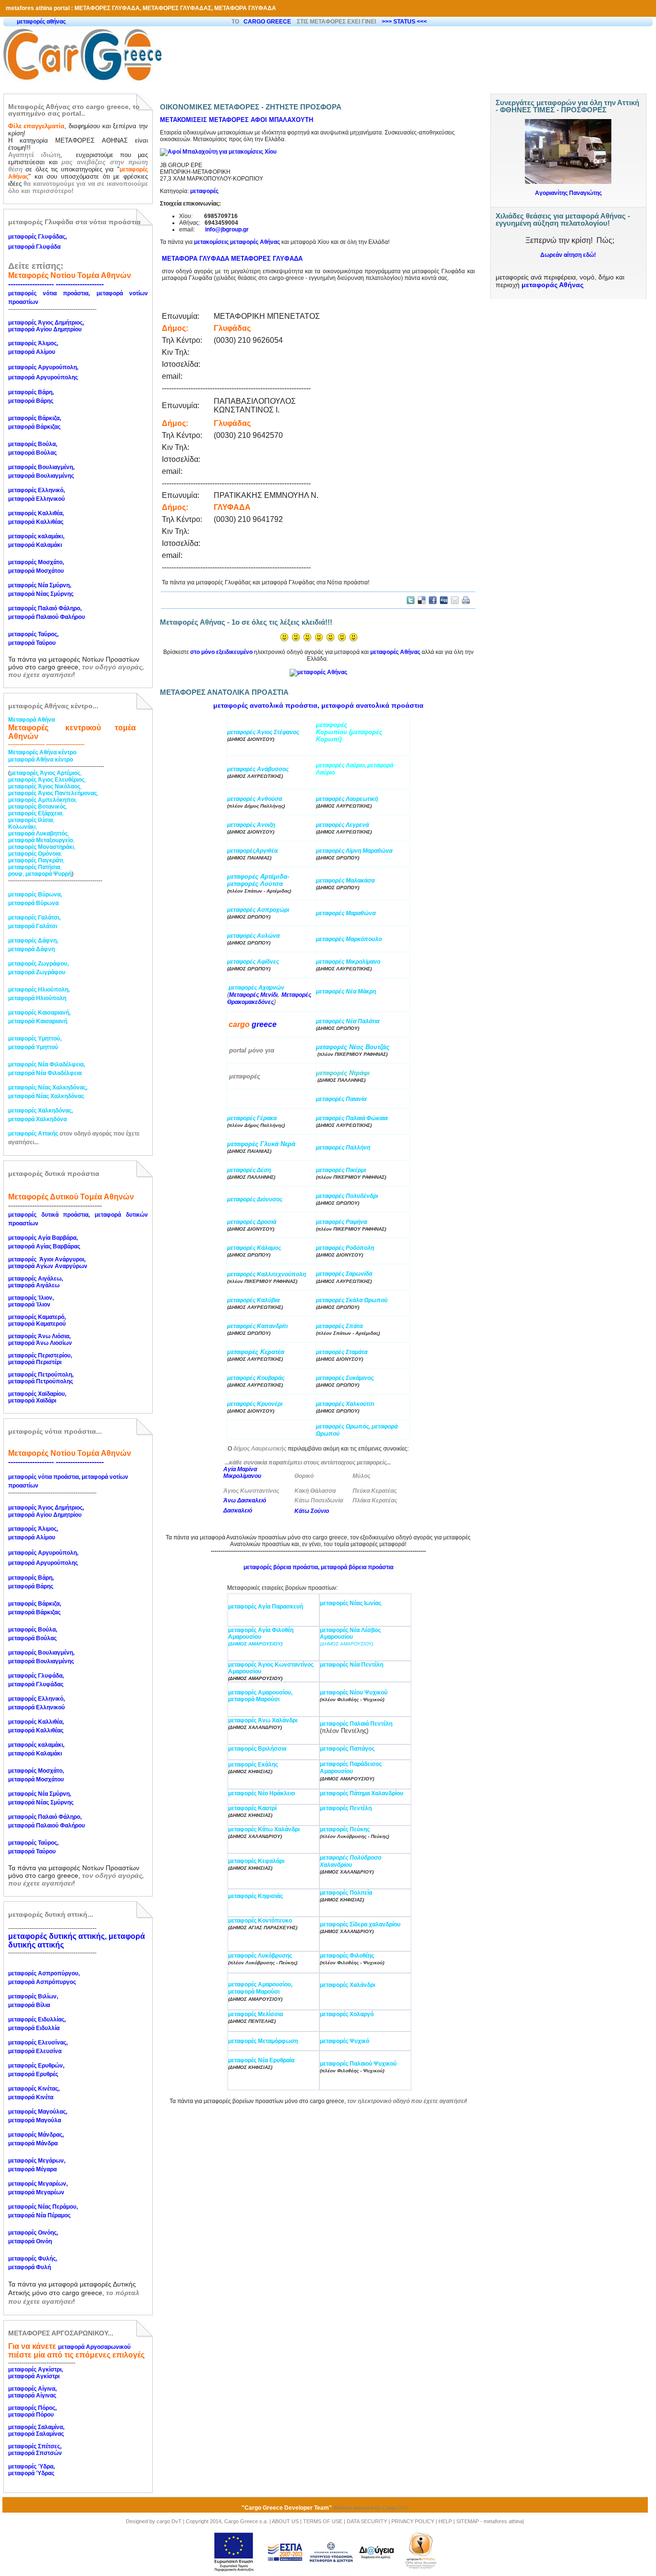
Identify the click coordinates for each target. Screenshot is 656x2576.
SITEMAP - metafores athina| (490, 2521)
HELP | (447, 2521)
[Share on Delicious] (422, 600)
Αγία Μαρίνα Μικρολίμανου (242, 1473)
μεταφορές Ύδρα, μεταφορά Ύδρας (32, 2470)
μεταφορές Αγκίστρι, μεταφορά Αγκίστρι (36, 2373)
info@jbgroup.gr (227, 230)
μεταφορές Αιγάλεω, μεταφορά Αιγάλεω (36, 1282)
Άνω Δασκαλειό (245, 1500)
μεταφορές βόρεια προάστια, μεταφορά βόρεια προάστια (318, 1567)
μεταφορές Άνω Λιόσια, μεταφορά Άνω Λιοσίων (40, 1340)
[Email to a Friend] (455, 600)
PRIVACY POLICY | (414, 2521)
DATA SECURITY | (369, 2521)
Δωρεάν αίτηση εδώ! (568, 255)
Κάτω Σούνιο (312, 1511)
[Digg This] (444, 600)
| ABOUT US (285, 2521)
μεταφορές (204, 191)
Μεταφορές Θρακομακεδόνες (269, 998)
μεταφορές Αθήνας (395, 652)
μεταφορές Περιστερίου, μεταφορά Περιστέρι (41, 1359)
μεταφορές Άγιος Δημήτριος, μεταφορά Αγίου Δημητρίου (47, 326)
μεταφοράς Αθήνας (553, 285)
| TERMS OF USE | (323, 2521)
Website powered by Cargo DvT (371, 2508)
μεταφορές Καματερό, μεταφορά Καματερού (38, 1320)
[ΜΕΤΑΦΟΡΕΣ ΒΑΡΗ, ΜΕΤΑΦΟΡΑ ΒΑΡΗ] (228, 1025)
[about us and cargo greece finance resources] (325, 2552)
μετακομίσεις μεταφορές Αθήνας (237, 242)
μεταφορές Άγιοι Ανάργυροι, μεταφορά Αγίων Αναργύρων (48, 1263)
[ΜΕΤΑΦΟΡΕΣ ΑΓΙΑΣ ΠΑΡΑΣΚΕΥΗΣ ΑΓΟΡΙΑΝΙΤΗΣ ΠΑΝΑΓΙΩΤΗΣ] (568, 123)
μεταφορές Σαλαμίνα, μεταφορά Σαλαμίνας (37, 2431)
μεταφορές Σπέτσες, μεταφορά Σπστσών (36, 2450)
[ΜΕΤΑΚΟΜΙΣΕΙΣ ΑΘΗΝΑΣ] (218, 152)
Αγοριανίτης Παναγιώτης (568, 193)
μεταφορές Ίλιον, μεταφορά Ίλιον (32, 1301)
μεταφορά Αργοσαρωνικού (94, 2347)
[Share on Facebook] (433, 600)
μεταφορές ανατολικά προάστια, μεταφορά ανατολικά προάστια (318, 705)
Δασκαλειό (238, 1511)
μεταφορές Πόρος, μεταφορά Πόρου (33, 2411)
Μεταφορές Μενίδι (253, 995)
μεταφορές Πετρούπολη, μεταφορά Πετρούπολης (42, 1378)
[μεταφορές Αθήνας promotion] (318, 675)
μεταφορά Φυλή (30, 2267)
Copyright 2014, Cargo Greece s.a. (227, 2521)
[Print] (466, 600)
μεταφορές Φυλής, (33, 2259)
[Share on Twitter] (411, 600)
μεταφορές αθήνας (41, 22)
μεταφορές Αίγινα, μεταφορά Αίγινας (33, 2392)
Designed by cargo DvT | (155, 2521)
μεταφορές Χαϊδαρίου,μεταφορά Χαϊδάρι (37, 1397)
